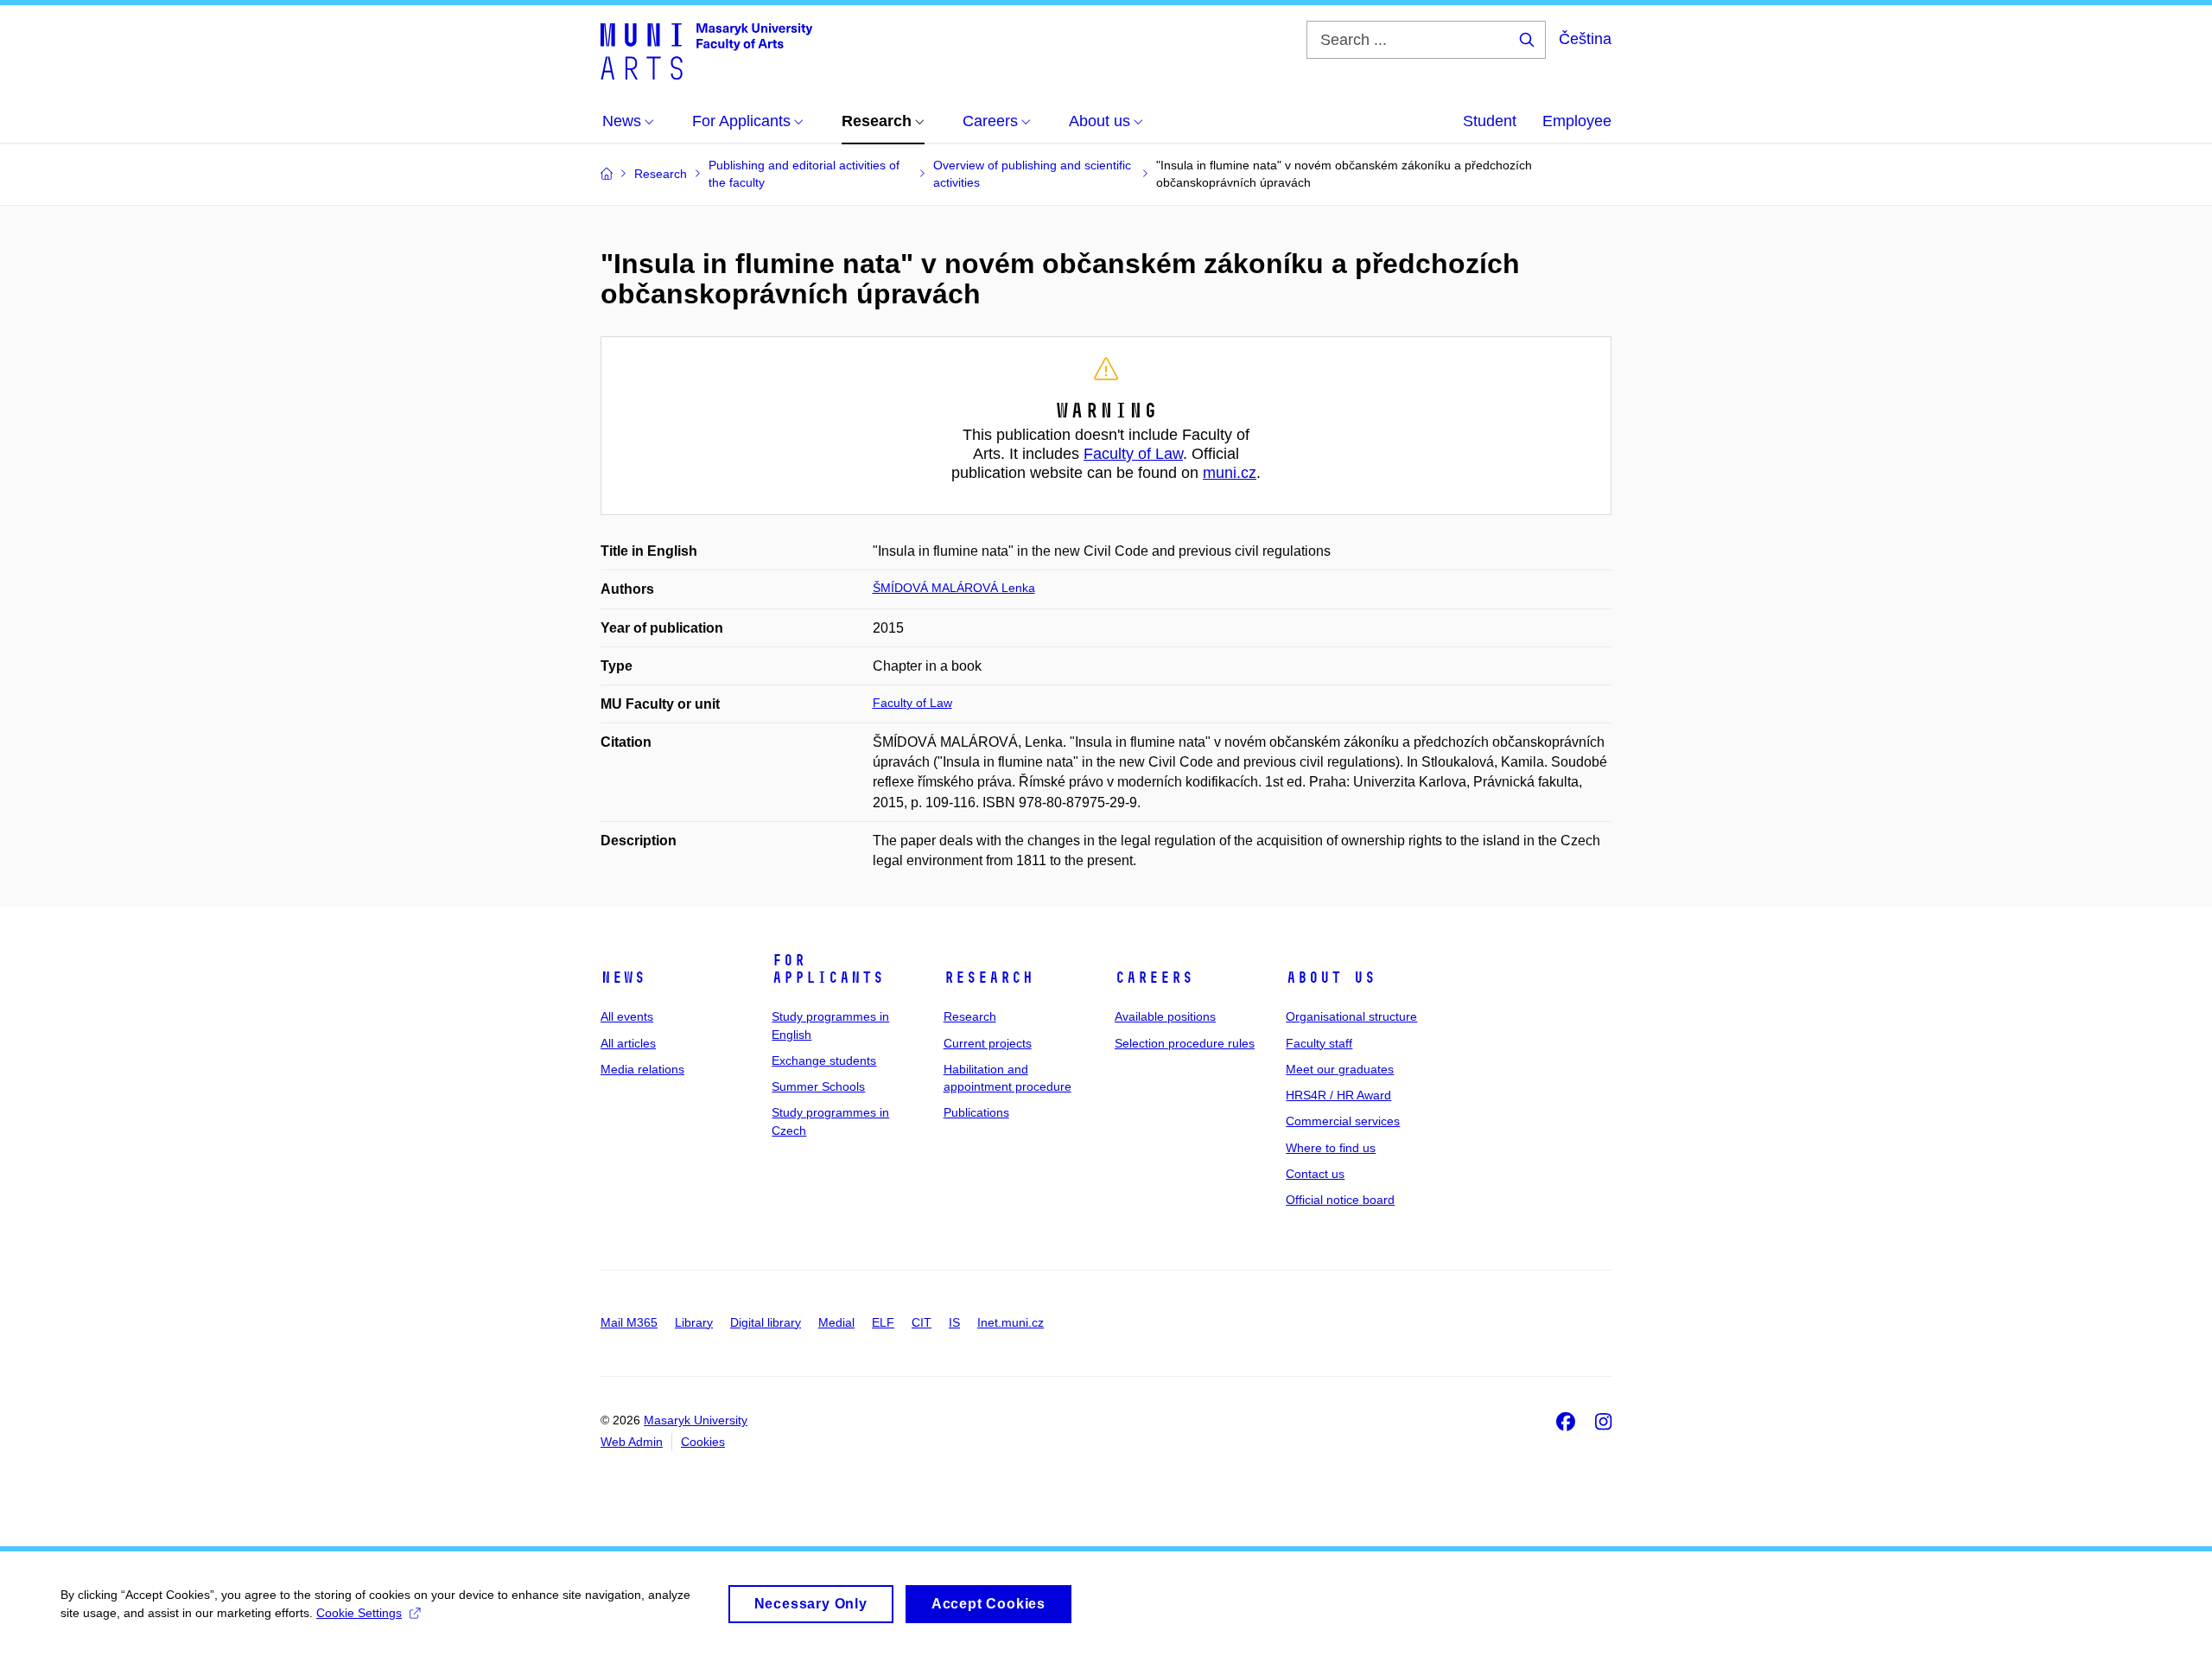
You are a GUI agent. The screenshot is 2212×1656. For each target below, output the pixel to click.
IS (954, 1322)
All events (627, 1016)
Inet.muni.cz (1011, 1322)
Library (694, 1322)
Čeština (1585, 39)
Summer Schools (818, 1086)
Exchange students (824, 1060)
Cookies (703, 1442)
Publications (976, 1112)
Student (1490, 121)
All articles (628, 1043)
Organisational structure (1351, 1016)
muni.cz (1230, 473)
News (623, 978)
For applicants (828, 969)
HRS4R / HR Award (1338, 1095)
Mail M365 (629, 1322)
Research (988, 978)
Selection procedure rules (1185, 1043)
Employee (1577, 121)
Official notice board (1340, 1200)
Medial (836, 1322)
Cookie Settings (359, 1613)
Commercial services (1343, 1121)
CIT (922, 1322)
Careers (1154, 978)
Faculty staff (1319, 1043)
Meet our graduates (1340, 1069)
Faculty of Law (1133, 454)
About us (1331, 978)
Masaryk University (696, 1420)
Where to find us (1331, 1148)
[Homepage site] (706, 50)
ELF (883, 1322)
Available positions (1165, 1016)
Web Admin (632, 1442)
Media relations (642, 1069)
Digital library (766, 1322)
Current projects (988, 1043)
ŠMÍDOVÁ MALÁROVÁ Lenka (954, 588)
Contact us (1315, 1174)
